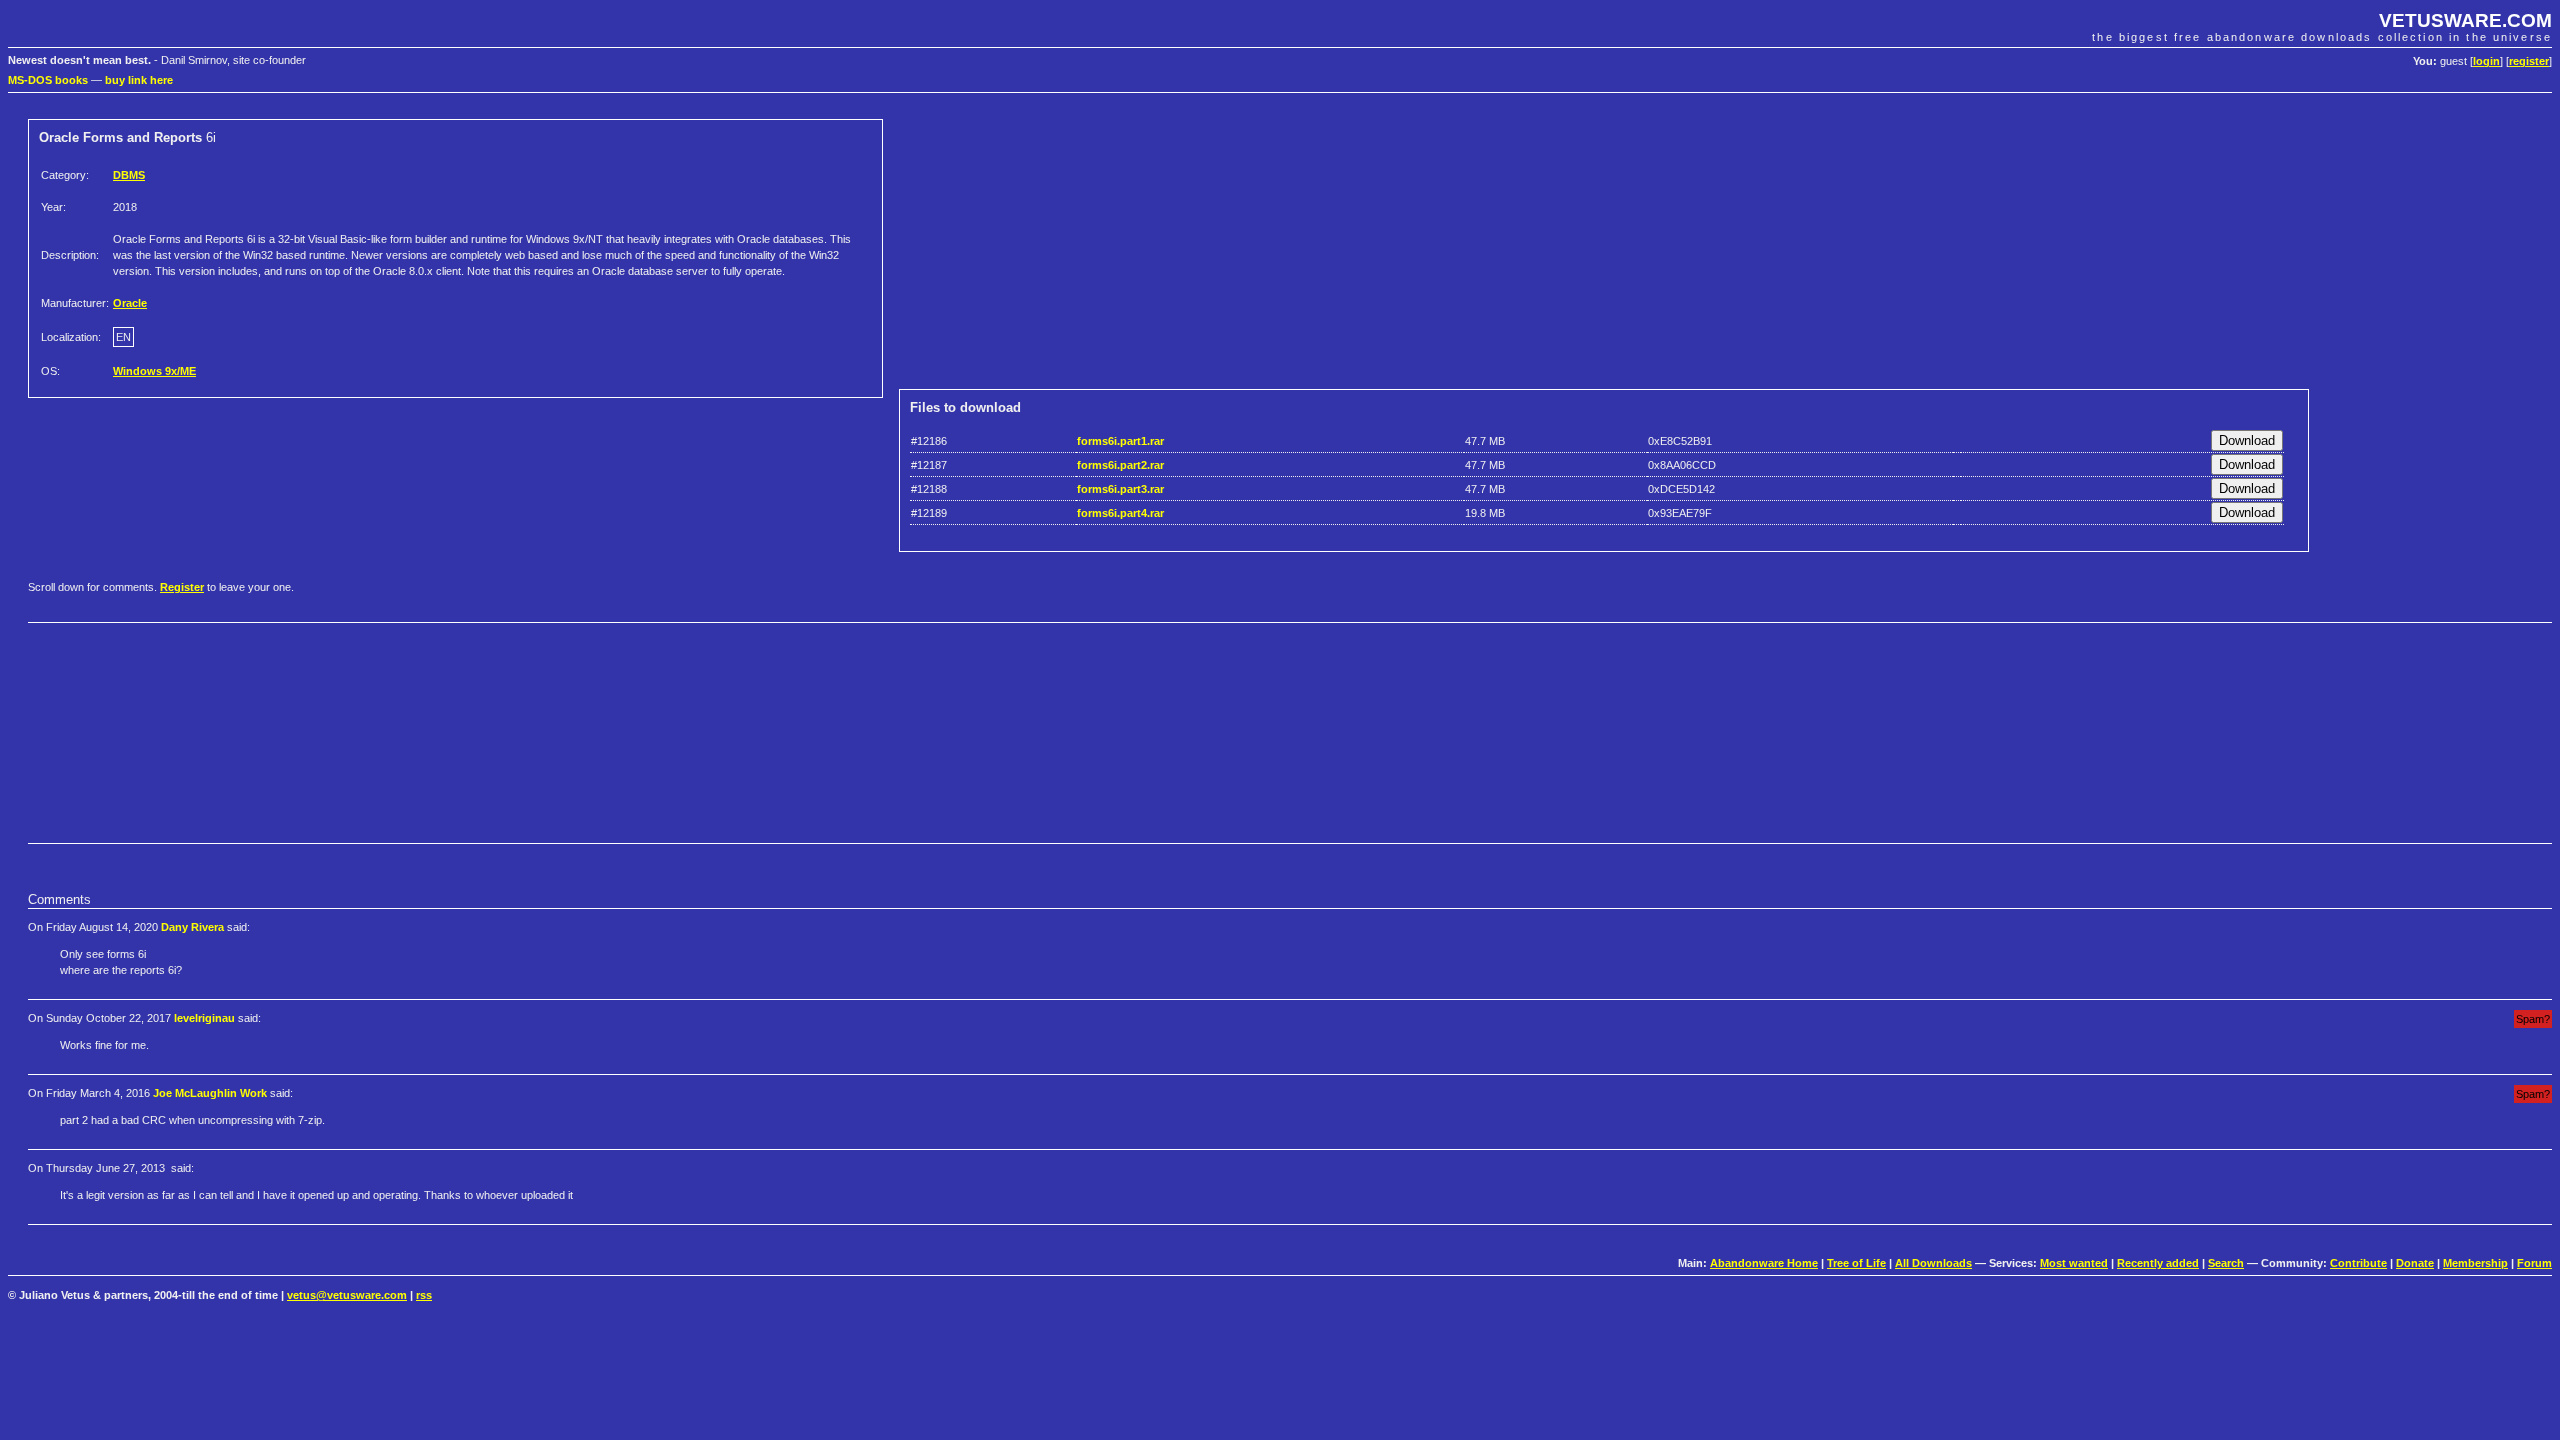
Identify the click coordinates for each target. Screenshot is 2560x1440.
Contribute (2358, 1263)
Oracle (130, 303)
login (2486, 61)
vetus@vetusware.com (347, 1295)
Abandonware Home (1764, 1263)
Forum (2534, 1263)
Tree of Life (1856, 1263)
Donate (2415, 1263)
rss (424, 1295)
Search (2226, 1263)
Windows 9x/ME (154, 371)
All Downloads (1933, 1263)
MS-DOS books (48, 80)
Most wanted (2074, 1263)
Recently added (2158, 1263)
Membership (2475, 1263)
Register (182, 587)
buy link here (139, 80)
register (2529, 61)
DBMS (129, 175)
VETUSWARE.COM (2465, 20)
